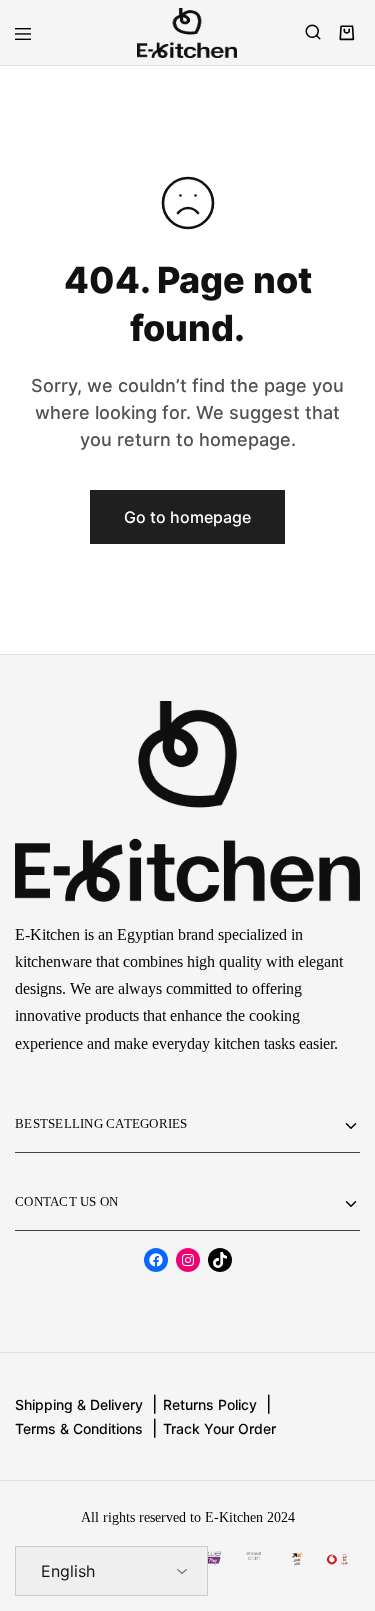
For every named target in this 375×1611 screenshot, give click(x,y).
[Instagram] (188, 1260)
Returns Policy (210, 1404)
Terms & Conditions (79, 1428)
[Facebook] (156, 1260)
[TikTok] (220, 1260)
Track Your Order (219, 1428)
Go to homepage (187, 517)
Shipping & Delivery (79, 1404)
